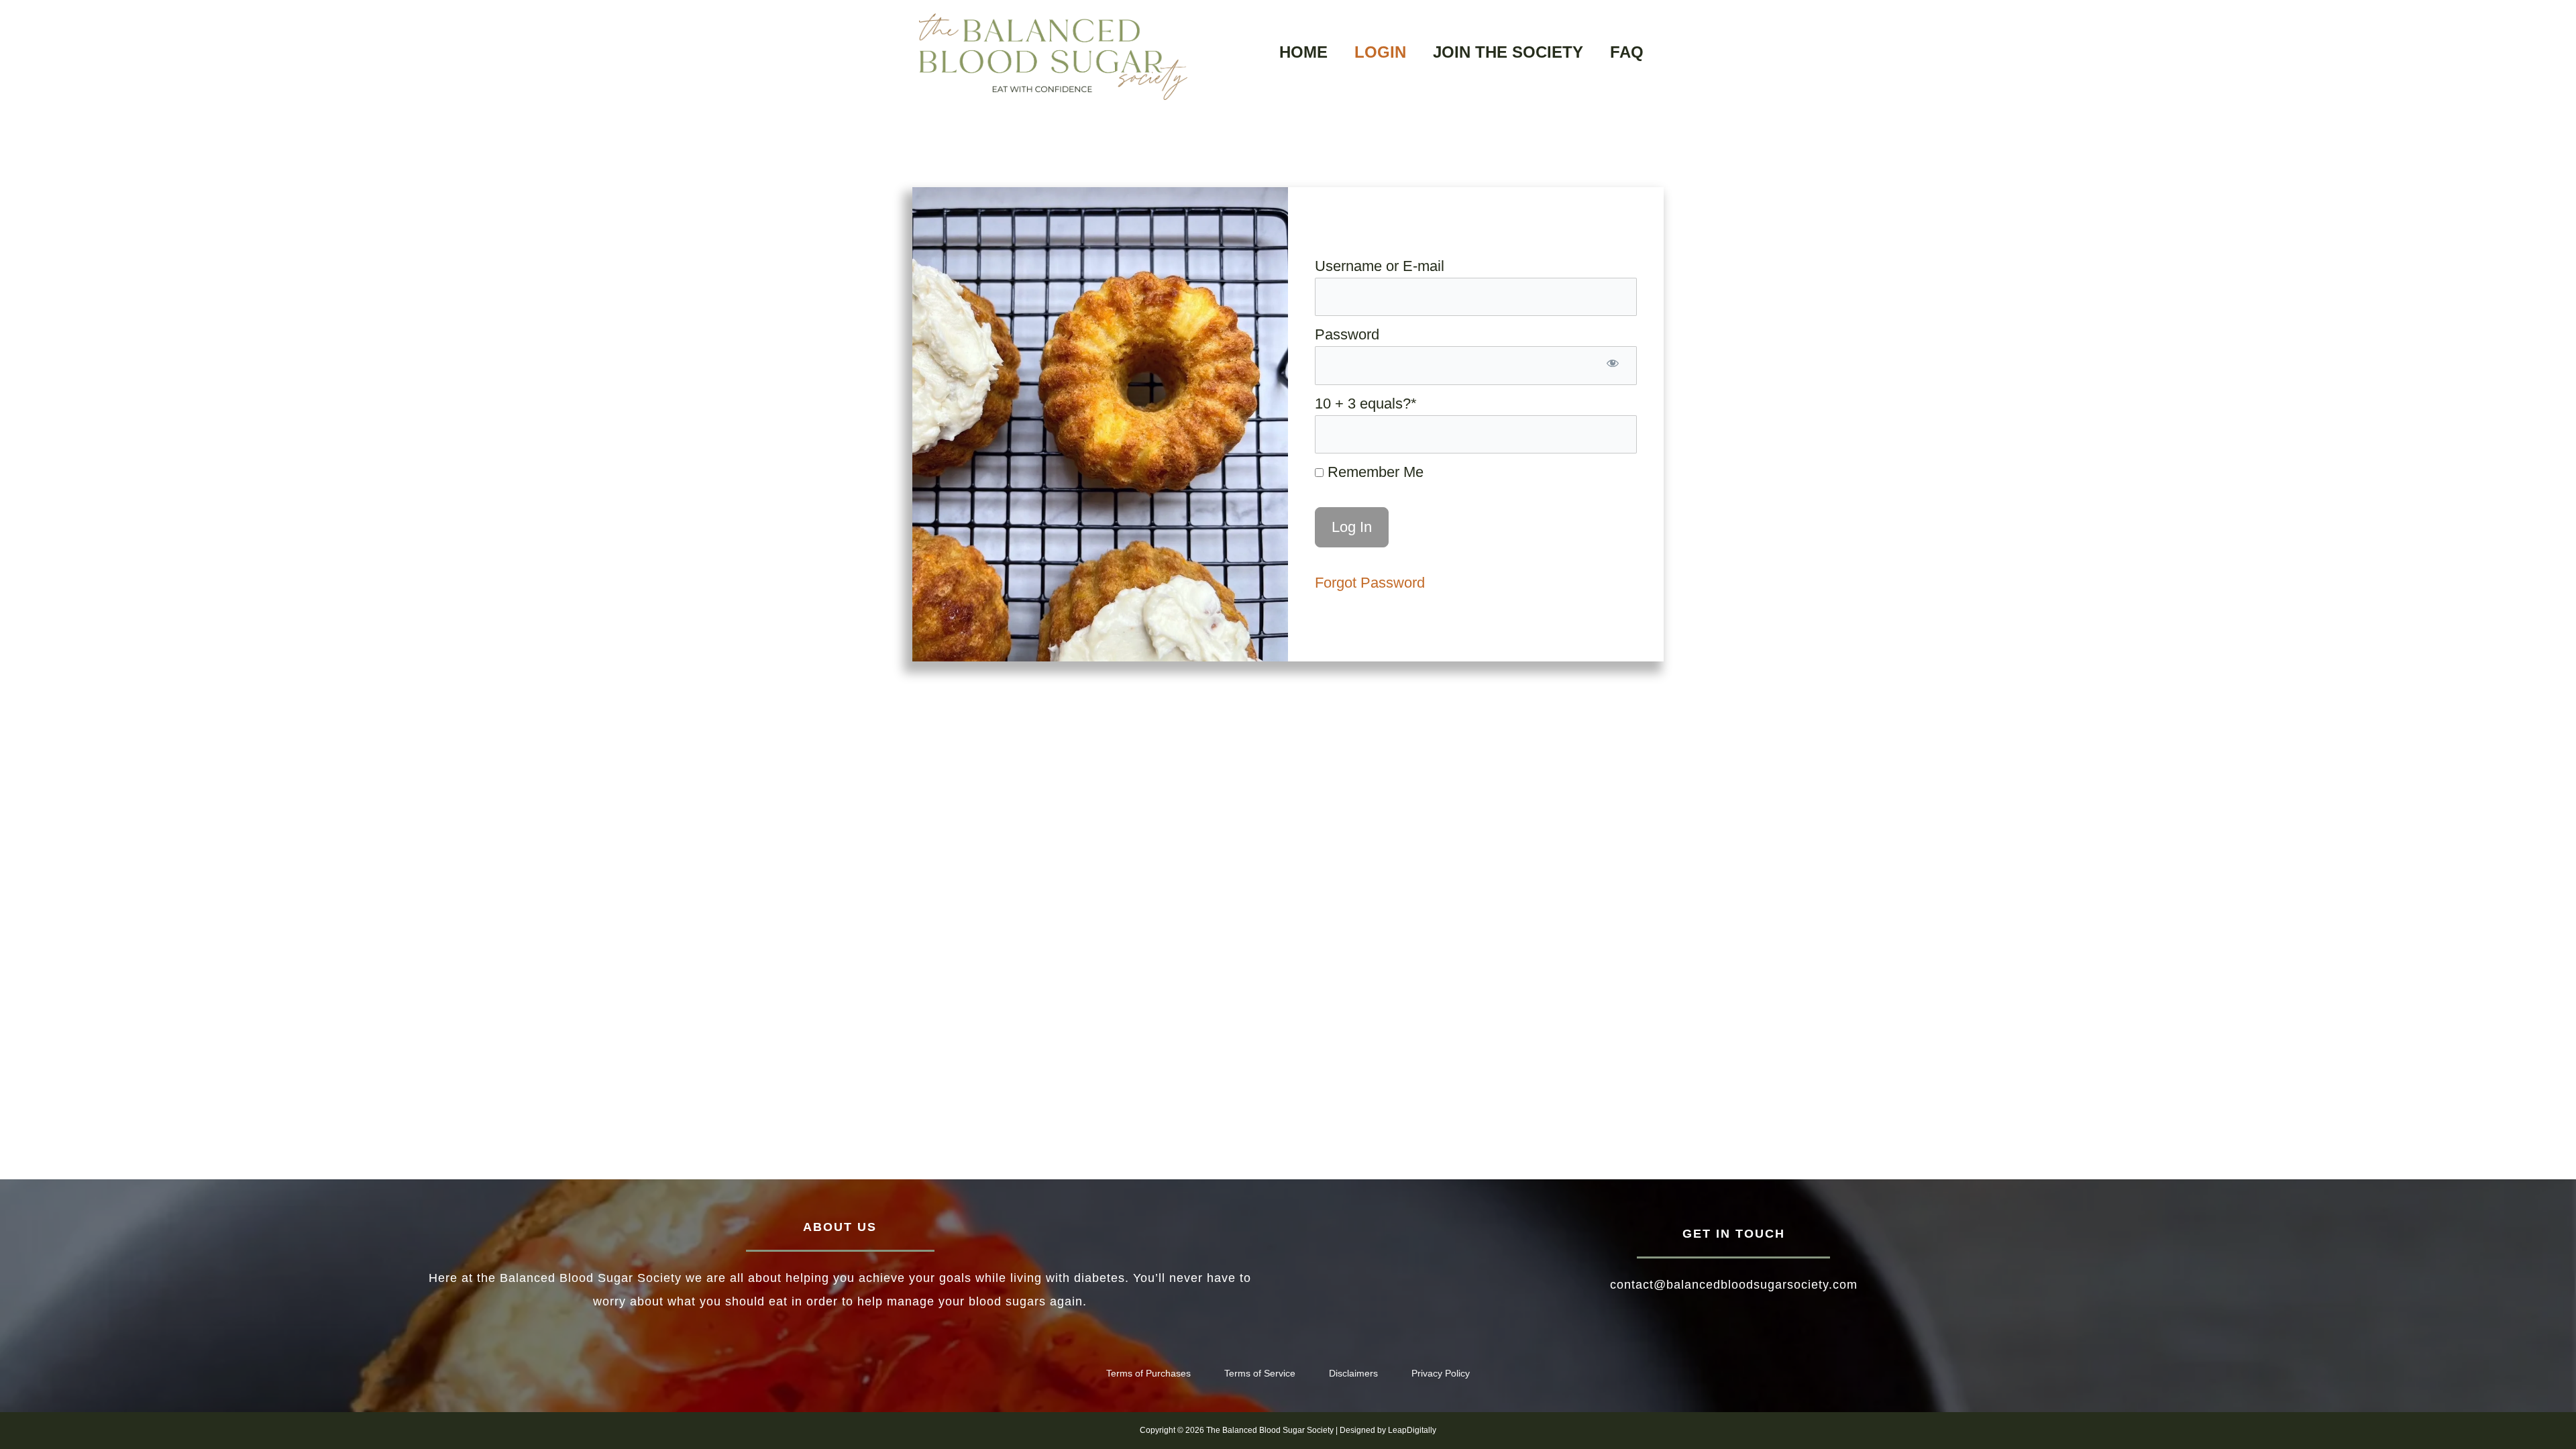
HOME (1303, 52)
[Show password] (1613, 365)
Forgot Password (1370, 583)
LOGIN (1380, 52)
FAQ (1627, 52)
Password (1347, 334)
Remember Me (1374, 472)
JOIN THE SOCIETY (1508, 52)
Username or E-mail (1380, 266)
